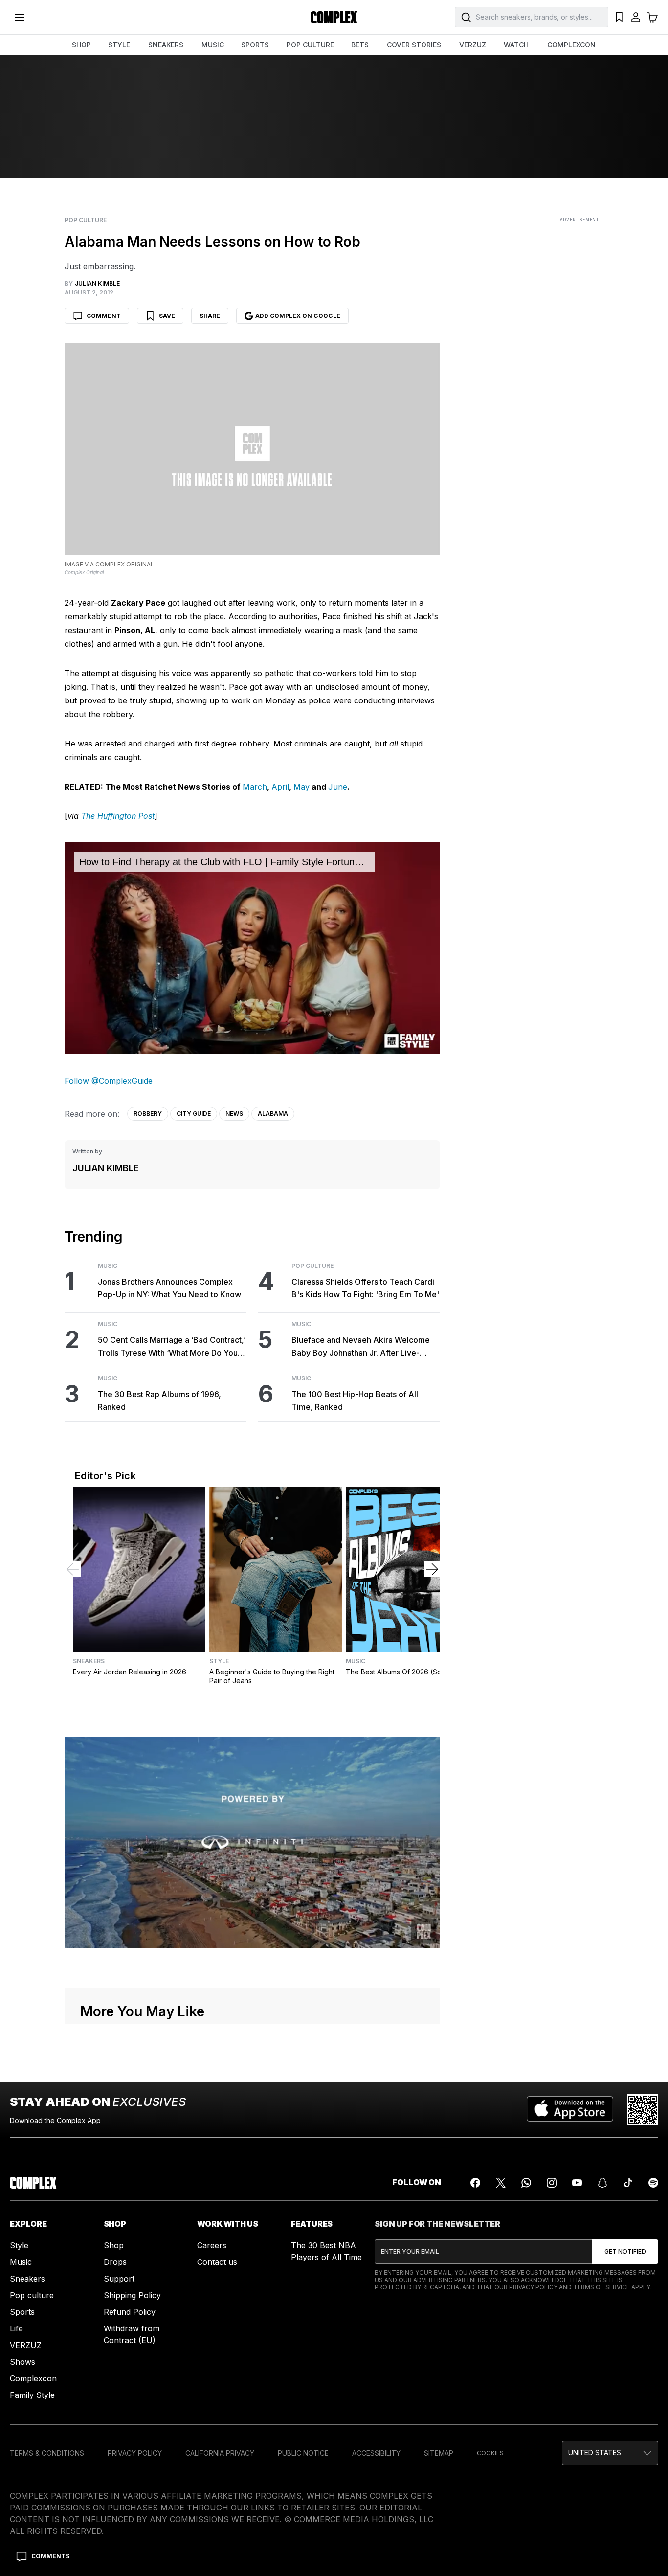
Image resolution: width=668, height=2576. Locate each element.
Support (119, 2279)
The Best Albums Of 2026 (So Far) (401, 1672)
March (255, 787)
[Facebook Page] (475, 2183)
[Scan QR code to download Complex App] (643, 2110)
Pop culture (32, 2295)
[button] (610, 2453)
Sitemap (439, 2453)
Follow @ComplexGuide (109, 1081)
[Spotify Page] (653, 2183)
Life (16, 2328)
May (301, 787)
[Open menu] (20, 17)
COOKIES (490, 2453)
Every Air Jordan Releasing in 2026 (130, 1672)
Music (108, 1266)
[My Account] (636, 17)
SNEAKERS (166, 45)
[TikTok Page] (628, 2183)
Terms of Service (601, 2287)
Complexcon (33, 2378)
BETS (360, 45)
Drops (115, 2262)
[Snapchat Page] (602, 2183)
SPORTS (255, 45)
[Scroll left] (73, 1569)
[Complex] (334, 17)
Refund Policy (130, 2312)
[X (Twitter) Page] (501, 2183)
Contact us (217, 2262)
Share (210, 316)
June (338, 787)
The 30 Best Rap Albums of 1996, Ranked (159, 1401)
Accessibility (376, 2453)
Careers (212, 2245)
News (234, 1114)
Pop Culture (86, 220)
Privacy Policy (533, 2287)
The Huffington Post (118, 816)
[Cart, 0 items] (652, 17)
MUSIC (213, 45)
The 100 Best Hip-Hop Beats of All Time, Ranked (355, 1401)
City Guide (194, 1114)
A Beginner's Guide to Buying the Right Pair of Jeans (272, 1676)
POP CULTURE (310, 45)
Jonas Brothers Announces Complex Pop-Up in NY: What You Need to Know (169, 1288)
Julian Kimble (106, 1168)
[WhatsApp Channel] (526, 2183)
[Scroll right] (432, 1569)
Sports (22, 2312)
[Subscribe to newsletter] (625, 2252)
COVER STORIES (414, 45)
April (280, 787)
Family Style (32, 2395)
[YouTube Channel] (577, 2183)
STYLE (119, 45)
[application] (253, 948)
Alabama (273, 1114)
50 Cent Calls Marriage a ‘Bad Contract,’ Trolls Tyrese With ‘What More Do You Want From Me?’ (172, 1347)
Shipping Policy (132, 2295)
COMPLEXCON (571, 45)
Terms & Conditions (47, 2453)
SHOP (81, 45)
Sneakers (89, 1661)
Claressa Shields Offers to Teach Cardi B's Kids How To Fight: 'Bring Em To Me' (365, 1288)
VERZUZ (473, 45)
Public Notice (303, 2453)
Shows (22, 2362)
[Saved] (619, 17)
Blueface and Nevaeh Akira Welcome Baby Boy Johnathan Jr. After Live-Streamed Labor (361, 1347)
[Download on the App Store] (570, 2110)
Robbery (148, 1114)
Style (219, 1661)
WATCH (516, 45)
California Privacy (220, 2453)
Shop (114, 2245)
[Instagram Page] (552, 2183)
